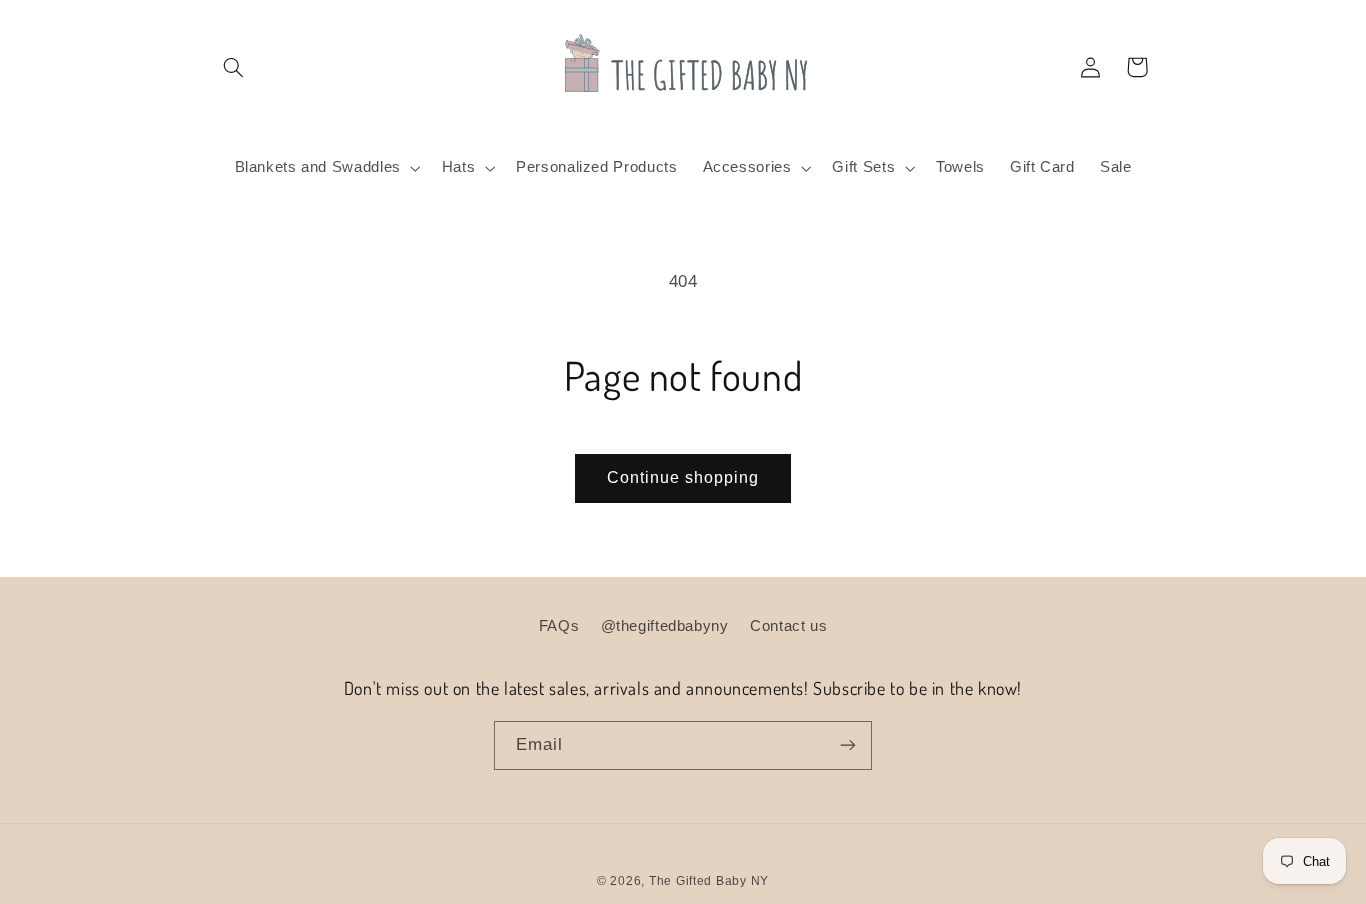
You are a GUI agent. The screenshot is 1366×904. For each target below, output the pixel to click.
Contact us (788, 626)
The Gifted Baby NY (709, 881)
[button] (234, 67)
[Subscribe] (848, 745)
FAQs (559, 626)
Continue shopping (683, 477)
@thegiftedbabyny (665, 626)
